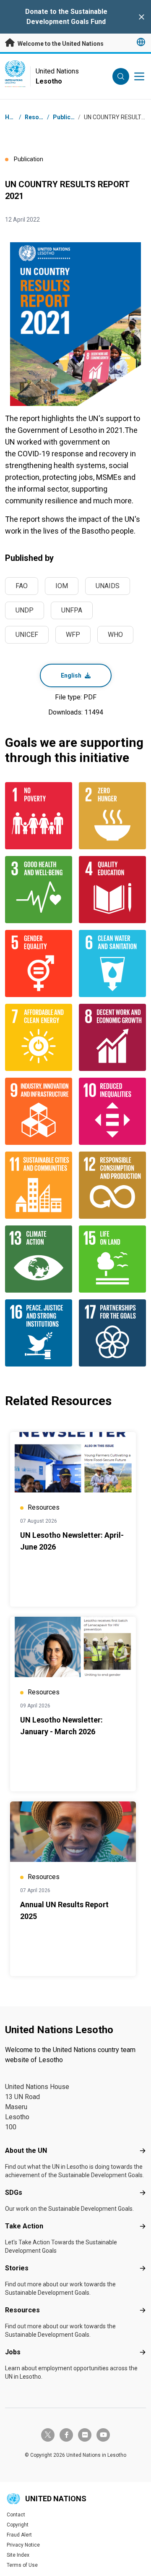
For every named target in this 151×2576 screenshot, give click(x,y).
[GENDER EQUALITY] (39, 963)
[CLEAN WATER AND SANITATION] (112, 963)
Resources (22, 2310)
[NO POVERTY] (39, 816)
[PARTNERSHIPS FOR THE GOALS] (112, 1333)
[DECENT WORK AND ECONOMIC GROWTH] (112, 1037)
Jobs (13, 2352)
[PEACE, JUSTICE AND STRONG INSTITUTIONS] (39, 1333)
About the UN (26, 2151)
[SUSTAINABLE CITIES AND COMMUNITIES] (39, 1185)
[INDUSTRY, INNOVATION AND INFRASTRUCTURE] (39, 1111)
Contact (16, 2515)
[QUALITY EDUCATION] (112, 890)
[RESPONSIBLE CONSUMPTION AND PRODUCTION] (112, 1185)
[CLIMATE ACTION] (39, 1259)
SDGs (14, 2192)
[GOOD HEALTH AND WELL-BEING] (39, 890)
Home (13, 117)
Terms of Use (22, 2565)
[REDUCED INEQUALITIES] (112, 1111)
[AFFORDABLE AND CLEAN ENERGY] (39, 1037)
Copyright (18, 2525)
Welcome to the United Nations (60, 44)
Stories (17, 2268)
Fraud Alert (19, 2535)
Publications (70, 117)
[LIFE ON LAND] (112, 1259)
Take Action (24, 2226)
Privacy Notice (23, 2545)
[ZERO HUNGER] (112, 816)
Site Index (18, 2555)
